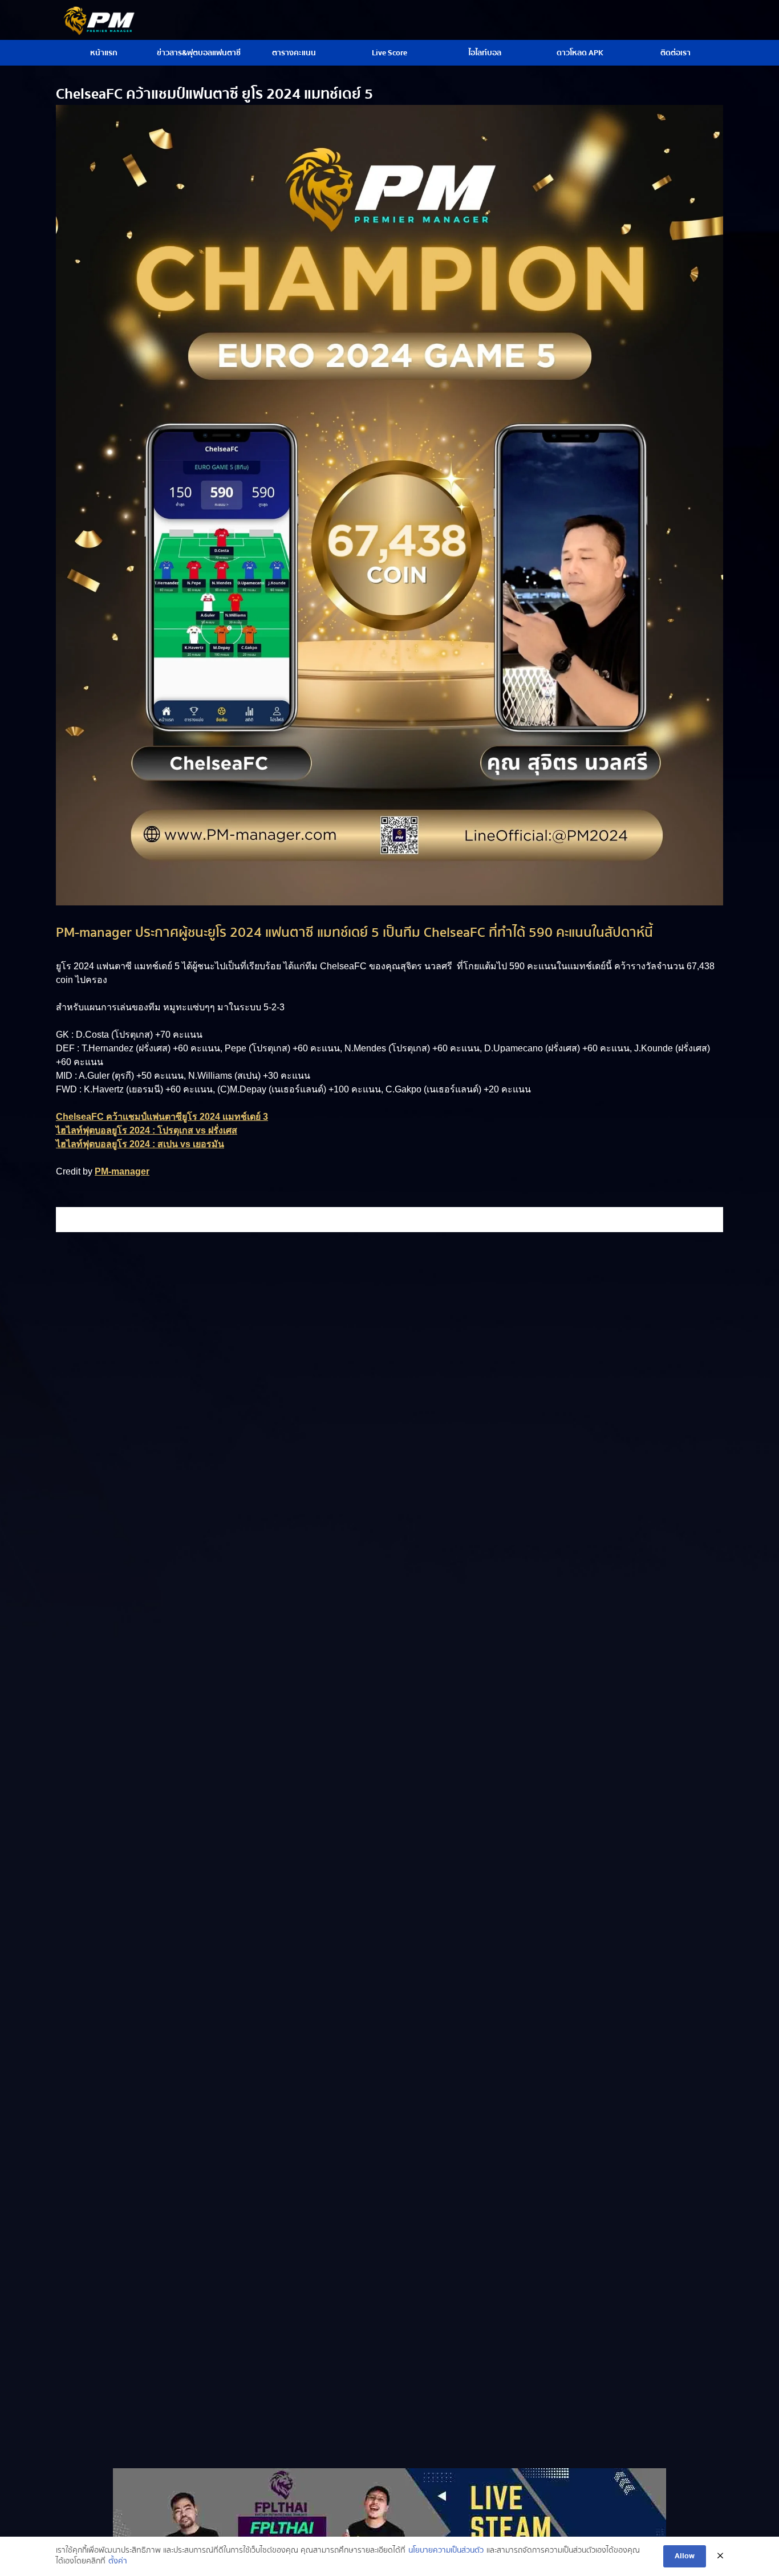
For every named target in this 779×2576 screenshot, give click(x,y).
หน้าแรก (104, 53)
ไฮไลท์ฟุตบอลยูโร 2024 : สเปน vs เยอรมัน (140, 1144)
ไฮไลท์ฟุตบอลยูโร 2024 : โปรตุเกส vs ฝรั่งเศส (147, 1130)
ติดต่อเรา (675, 53)
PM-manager (122, 1171)
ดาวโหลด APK (580, 53)
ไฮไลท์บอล (485, 53)
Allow (685, 2556)
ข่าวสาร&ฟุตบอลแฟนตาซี (199, 53)
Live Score (389, 53)
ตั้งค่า (118, 2562)
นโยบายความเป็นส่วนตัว (446, 2551)
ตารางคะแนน (294, 53)
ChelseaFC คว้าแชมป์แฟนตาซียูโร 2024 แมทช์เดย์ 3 (162, 1117)
